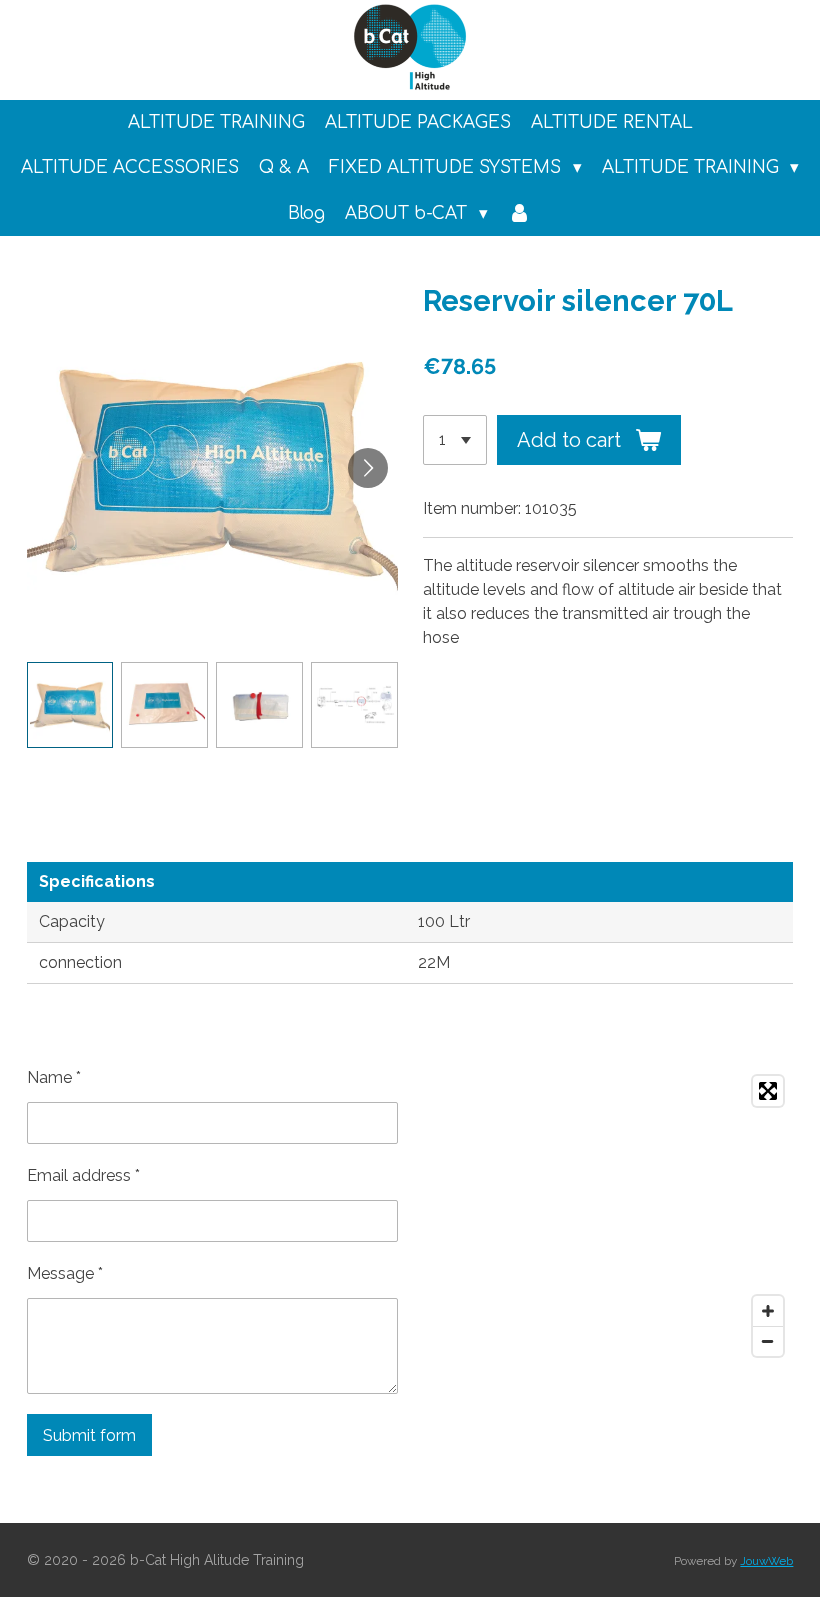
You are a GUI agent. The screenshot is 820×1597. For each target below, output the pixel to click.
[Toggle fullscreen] (768, 1091)
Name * (54, 1077)
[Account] (520, 214)
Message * (65, 1273)
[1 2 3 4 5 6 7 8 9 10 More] (455, 440)
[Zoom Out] (768, 1341)
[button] (70, 705)
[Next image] (368, 468)
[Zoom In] (768, 1311)
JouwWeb (766, 1561)
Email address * (83, 1175)
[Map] (607, 1216)
